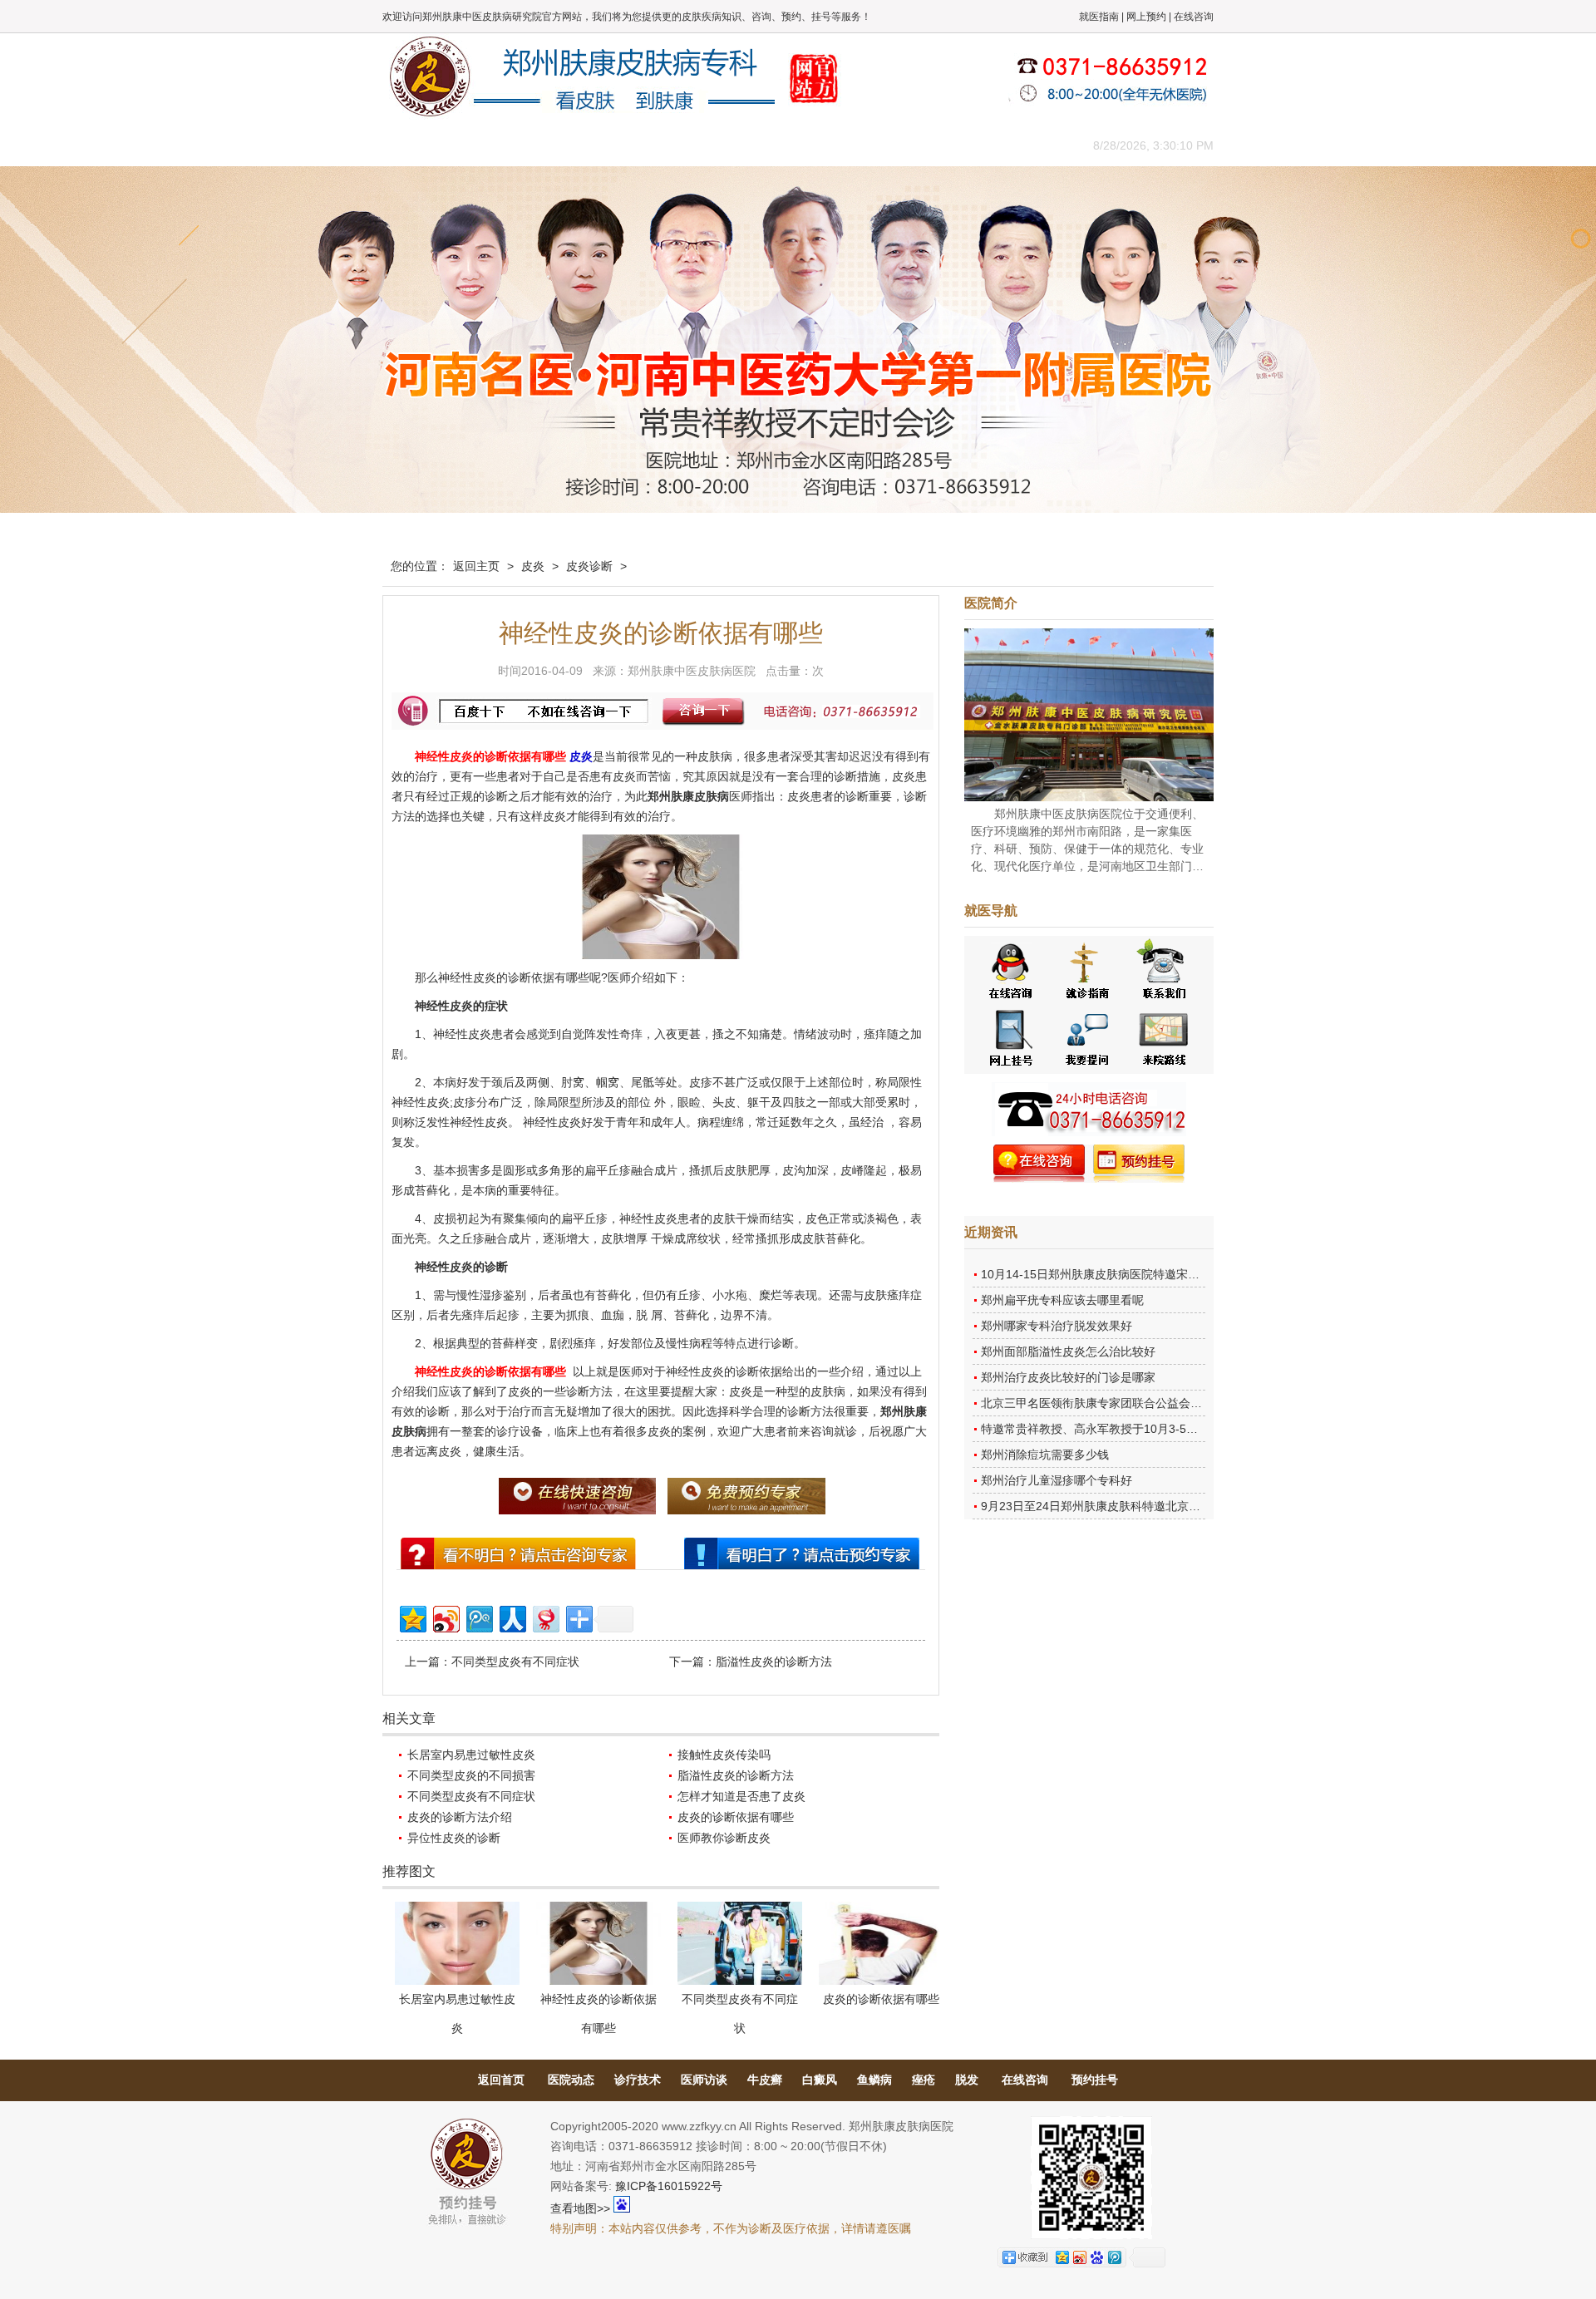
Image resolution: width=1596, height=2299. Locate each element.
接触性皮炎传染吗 (724, 1755)
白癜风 (820, 2080)
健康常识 (719, 145)
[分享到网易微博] (545, 1617)
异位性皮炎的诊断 (454, 1838)
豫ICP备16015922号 (669, 2186)
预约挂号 (1095, 2080)
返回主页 (476, 566)
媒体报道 (644, 145)
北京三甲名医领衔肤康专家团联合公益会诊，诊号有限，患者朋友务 (1155, 1403)
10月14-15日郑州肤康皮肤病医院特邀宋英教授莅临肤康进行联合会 (1154, 1274)
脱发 (967, 2080)
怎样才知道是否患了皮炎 (741, 1796)
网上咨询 (943, 145)
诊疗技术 (638, 2080)
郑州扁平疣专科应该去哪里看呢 (1062, 1300)
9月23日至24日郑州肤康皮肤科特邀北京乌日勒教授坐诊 (1126, 1506)
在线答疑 (794, 145)
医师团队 (569, 145)
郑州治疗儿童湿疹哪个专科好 (1057, 1480)
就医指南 (1099, 17)
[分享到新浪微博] (445, 1617)
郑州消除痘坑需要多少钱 (1045, 1455)
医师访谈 (704, 2080)
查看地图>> (580, 2208)
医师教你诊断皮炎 (724, 1838)
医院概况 (495, 145)
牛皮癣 (765, 2080)
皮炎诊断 (589, 566)
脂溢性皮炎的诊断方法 (774, 1661)
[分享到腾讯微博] (478, 1617)
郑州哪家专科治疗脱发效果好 (1057, 1326)
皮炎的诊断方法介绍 (460, 1817)
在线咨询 (1194, 17)
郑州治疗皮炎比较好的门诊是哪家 (1068, 1377)
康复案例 (869, 145)
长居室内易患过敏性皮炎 (471, 1755)
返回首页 (501, 2080)
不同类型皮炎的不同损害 (471, 1775)
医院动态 (571, 2080)
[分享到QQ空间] (412, 1617)
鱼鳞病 (874, 2080)
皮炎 (533, 566)
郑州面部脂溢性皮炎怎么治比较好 (1068, 1351)
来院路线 (1018, 145)
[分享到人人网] (512, 1617)
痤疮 (924, 2080)
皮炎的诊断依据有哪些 (736, 1817)
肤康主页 (420, 145)
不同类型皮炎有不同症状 (515, 1661)
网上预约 (1146, 17)
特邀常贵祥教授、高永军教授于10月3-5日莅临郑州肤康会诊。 (1142, 1429)
